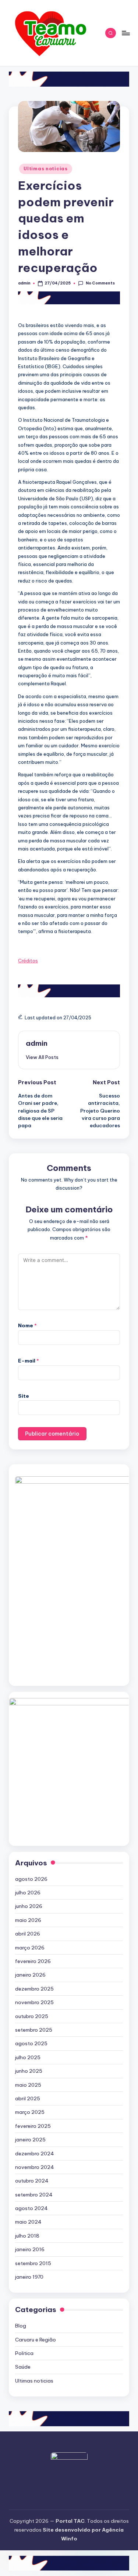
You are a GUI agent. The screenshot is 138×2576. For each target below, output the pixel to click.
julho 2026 (28, 1893)
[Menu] (125, 33)
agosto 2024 (31, 2208)
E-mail (29, 1361)
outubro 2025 (32, 2016)
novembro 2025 (34, 2002)
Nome (27, 1325)
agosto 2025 (31, 2043)
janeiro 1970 (29, 2277)
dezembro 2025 (34, 1989)
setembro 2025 (34, 2030)
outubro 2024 (32, 2181)
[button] (42, 1057)
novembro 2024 (35, 2167)
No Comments (100, 283)
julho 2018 (27, 2236)
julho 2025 (28, 2057)
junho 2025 (29, 2071)
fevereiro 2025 (33, 2126)
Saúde (23, 2367)
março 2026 (30, 1948)
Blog (21, 2326)
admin (37, 1043)
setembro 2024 (34, 2195)
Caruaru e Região (36, 2340)
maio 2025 (28, 2085)
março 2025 (30, 2112)
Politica (24, 2353)
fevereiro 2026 (33, 1961)
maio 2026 (28, 1920)
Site (24, 1396)
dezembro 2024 (35, 2154)
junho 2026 (29, 1906)
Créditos (28, 961)
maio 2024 (28, 2222)
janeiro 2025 (30, 2140)
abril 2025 (28, 2098)
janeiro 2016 (30, 2249)
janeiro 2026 (30, 1975)
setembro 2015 (33, 2263)
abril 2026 (28, 1934)
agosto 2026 (31, 1879)
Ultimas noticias (46, 169)
